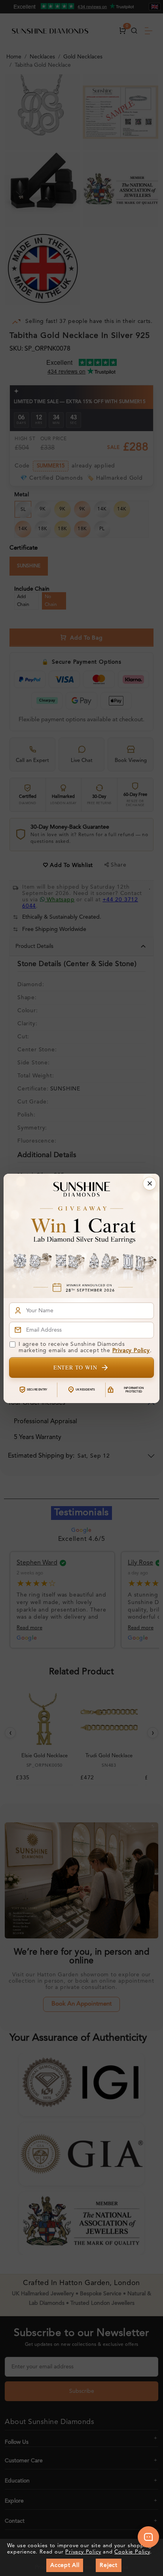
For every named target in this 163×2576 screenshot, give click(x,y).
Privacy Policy (131, 1351)
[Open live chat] (148, 2537)
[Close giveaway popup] (150, 1184)
